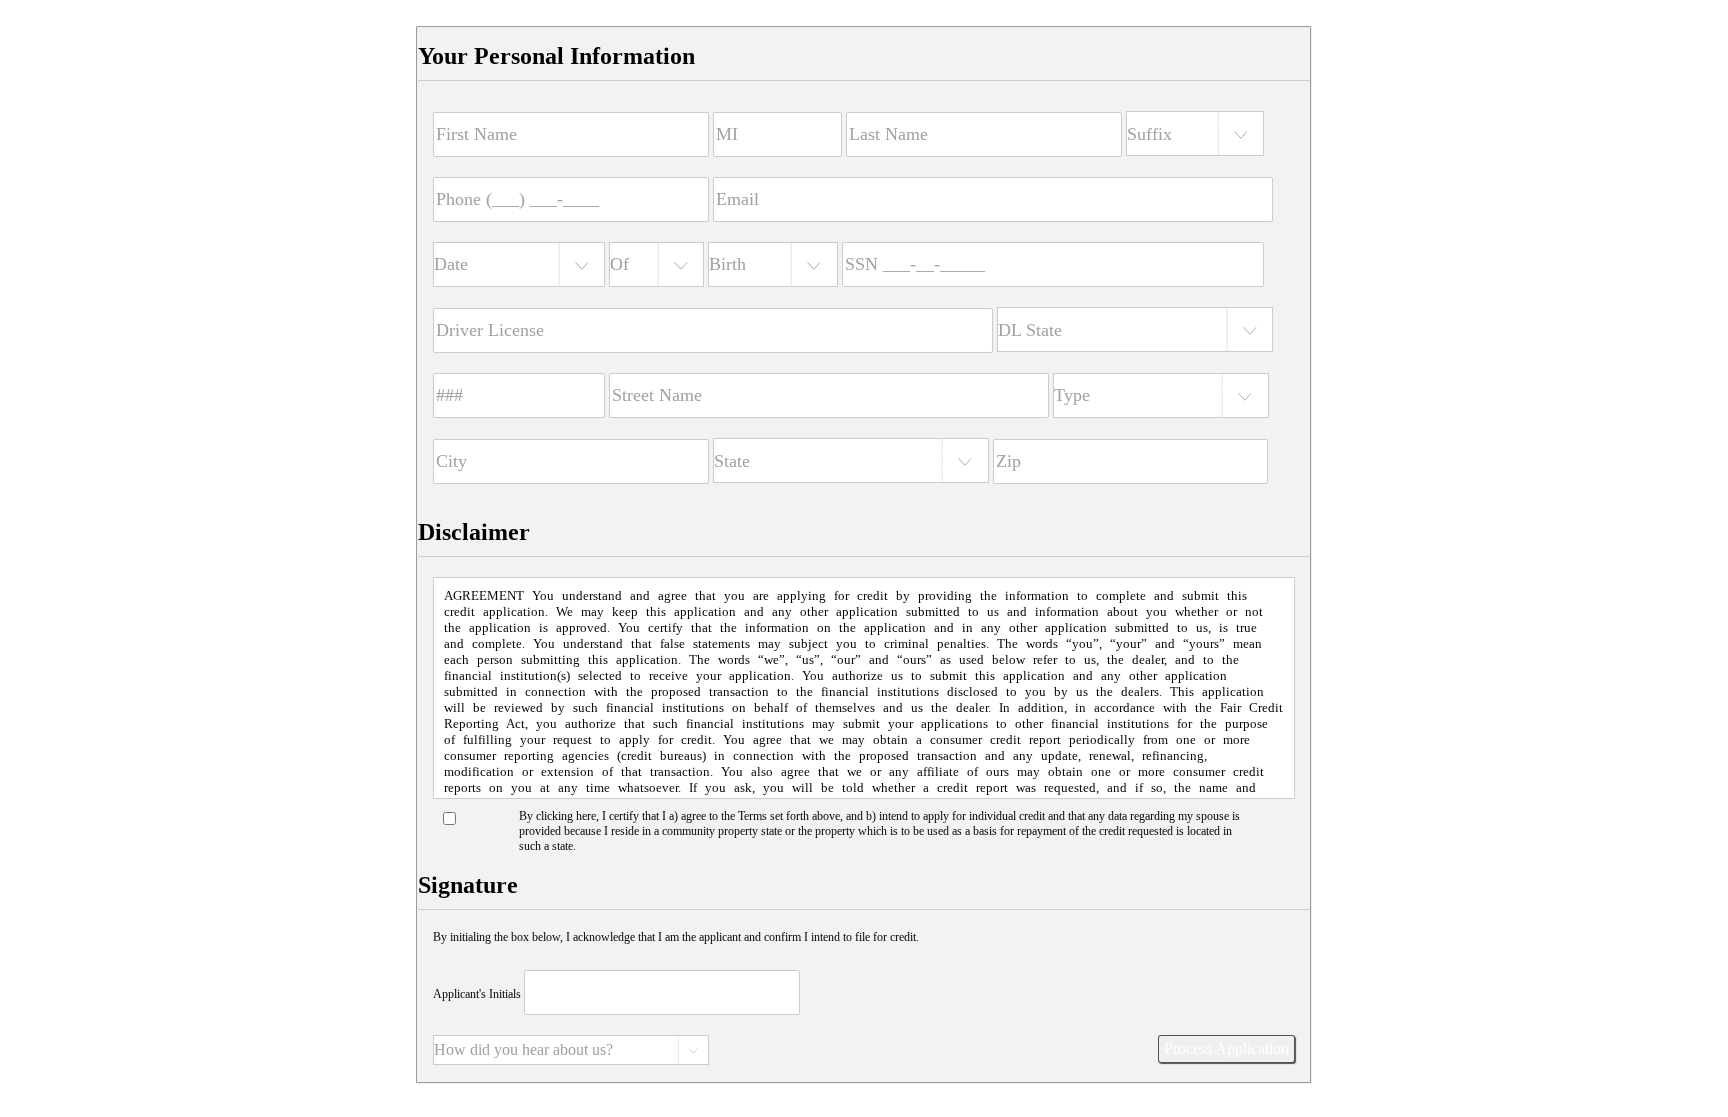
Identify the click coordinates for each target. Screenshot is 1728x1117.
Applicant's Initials (477, 994)
